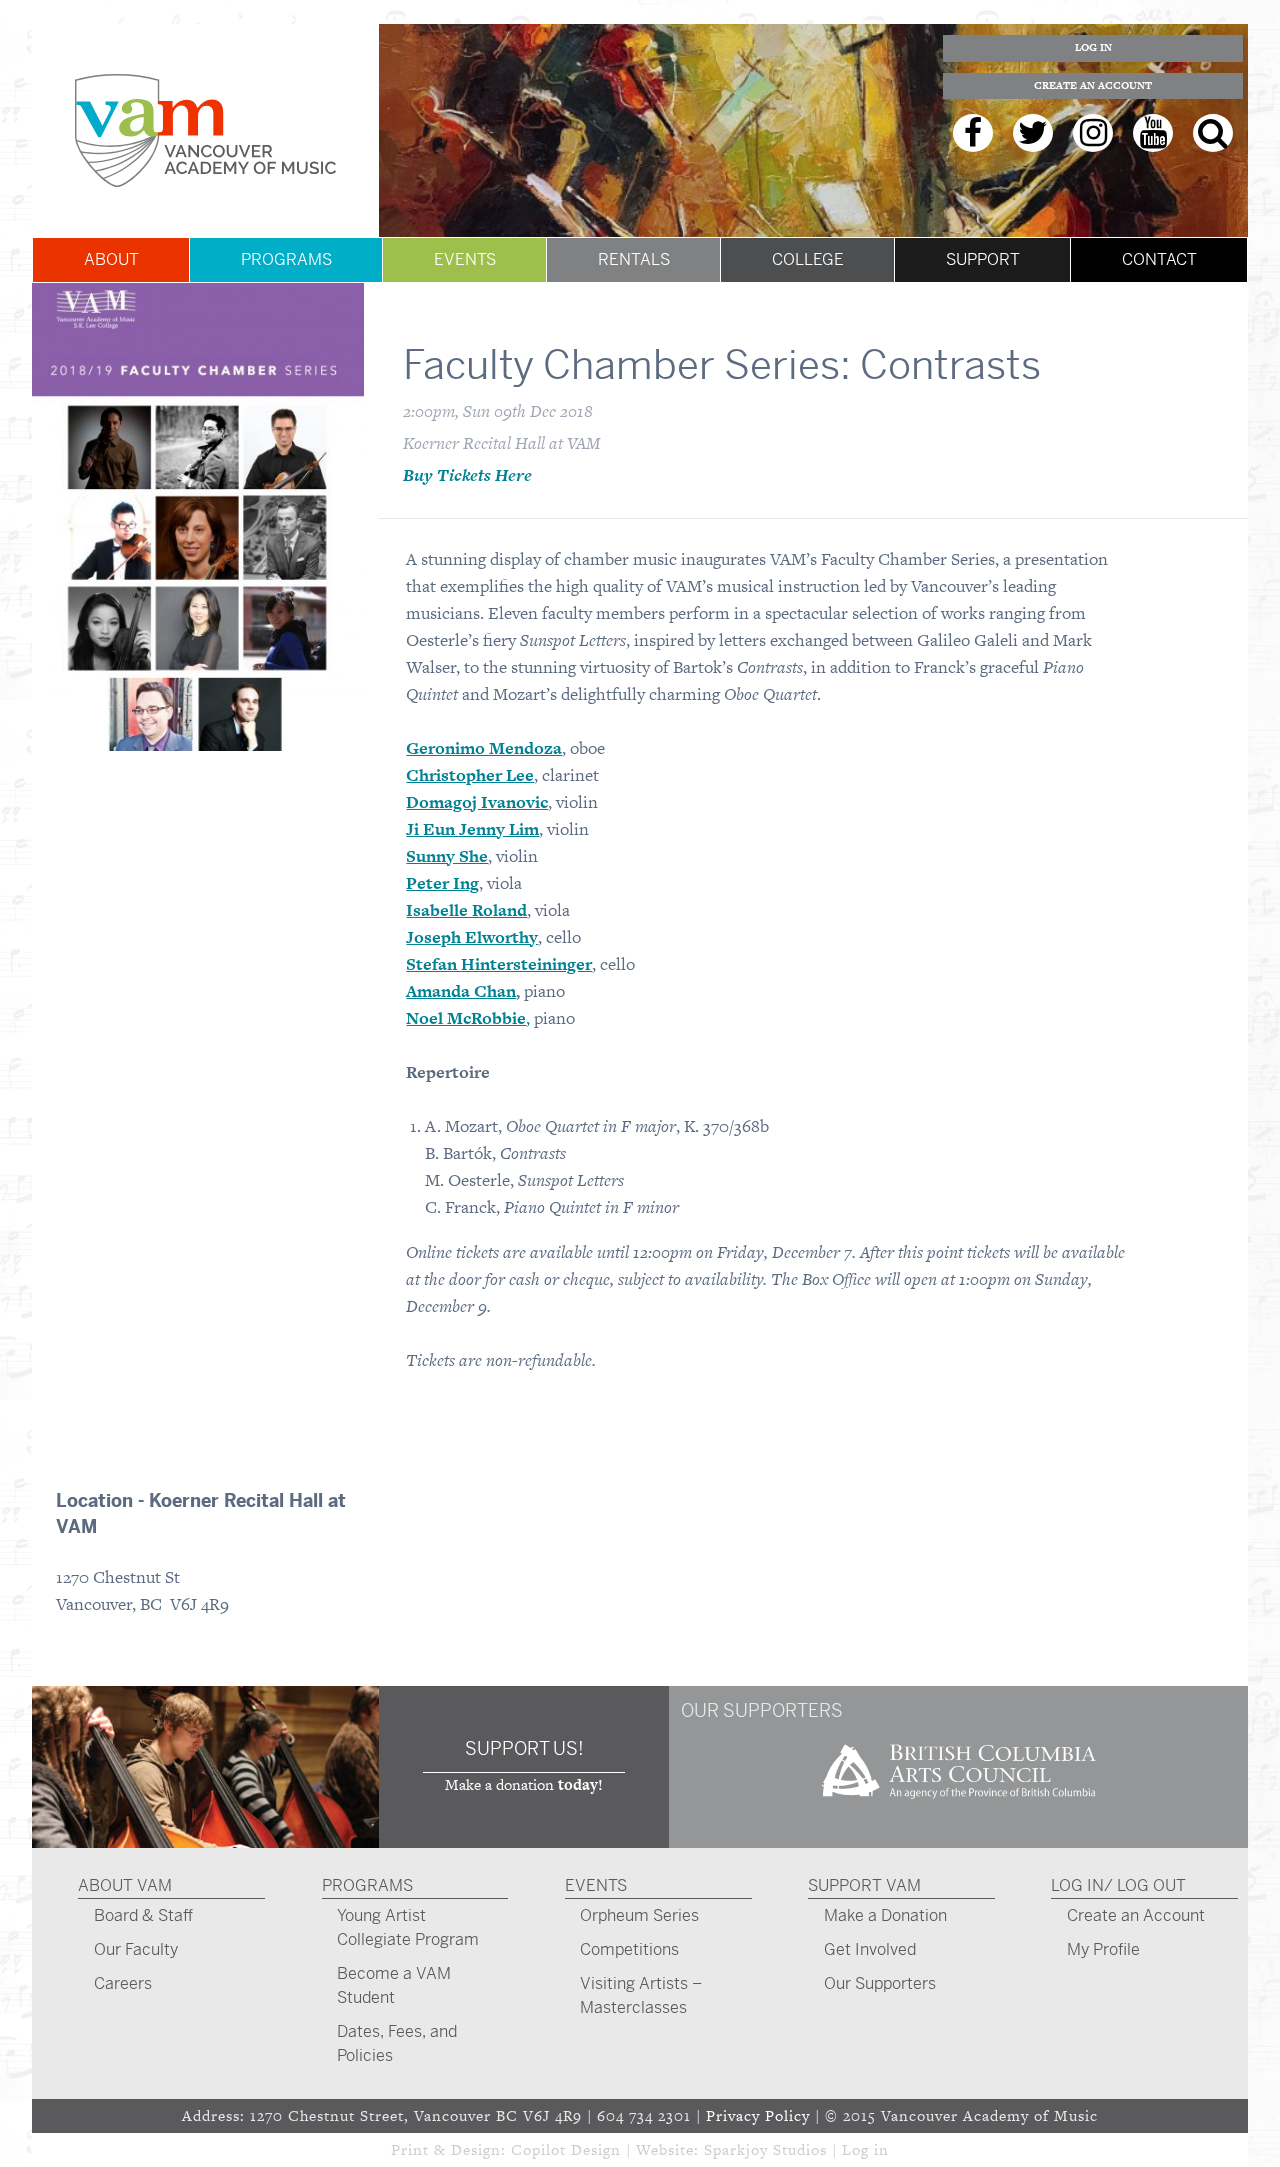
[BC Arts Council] (959, 1805)
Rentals (634, 259)
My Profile (1103, 1949)
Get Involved (870, 1949)
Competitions (629, 1949)
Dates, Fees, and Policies (397, 2043)
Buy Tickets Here (467, 475)
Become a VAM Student (394, 1985)
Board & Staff (143, 1915)
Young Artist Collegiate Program (408, 1927)
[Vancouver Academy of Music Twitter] (1033, 133)
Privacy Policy (758, 2115)
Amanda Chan (461, 991)
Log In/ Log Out (1118, 1885)
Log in (865, 2149)
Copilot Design (566, 2149)
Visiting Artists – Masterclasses (641, 1995)
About (111, 259)
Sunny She (447, 856)
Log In (1093, 47)
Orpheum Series (639, 1915)
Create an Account (1093, 85)
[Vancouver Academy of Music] (205, 130)
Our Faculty (136, 1949)
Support (983, 259)
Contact (1159, 259)
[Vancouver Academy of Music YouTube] (1153, 133)
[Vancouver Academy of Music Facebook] (973, 133)
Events (465, 259)
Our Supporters (880, 1983)
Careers (123, 1983)
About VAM (125, 1885)
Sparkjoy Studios (765, 2149)
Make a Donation (885, 1915)
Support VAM (864, 1885)
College (808, 259)
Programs (286, 259)
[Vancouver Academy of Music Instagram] (1093, 133)
